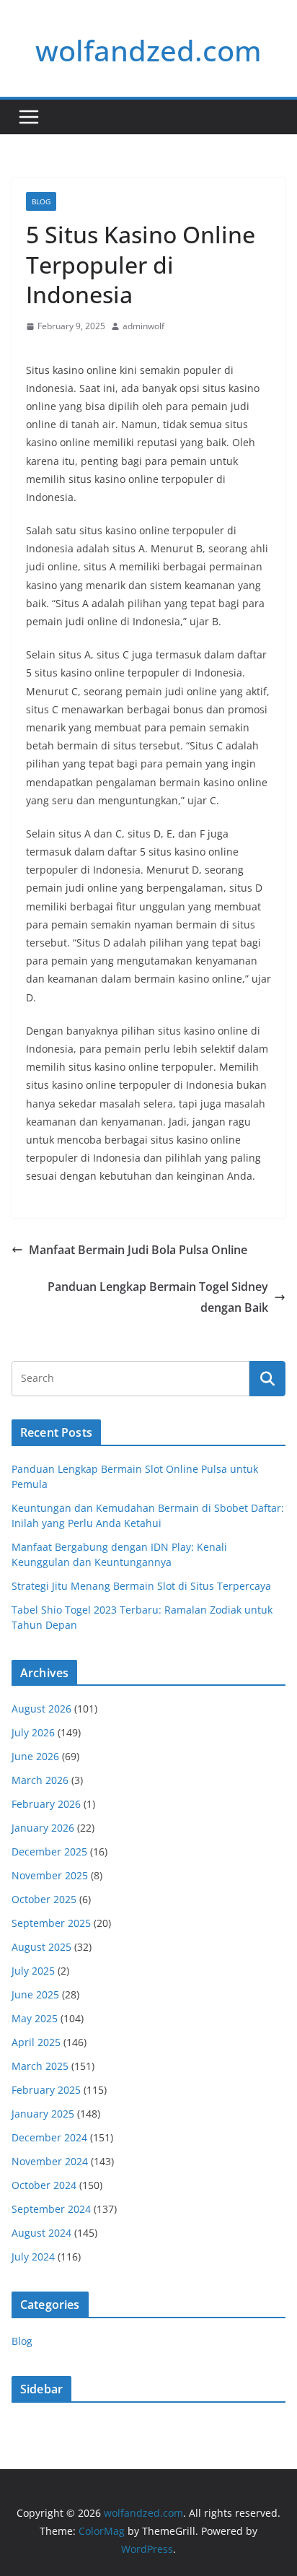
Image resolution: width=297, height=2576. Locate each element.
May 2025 (35, 2018)
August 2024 (41, 2233)
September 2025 (51, 1923)
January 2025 (43, 2114)
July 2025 (33, 1971)
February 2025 (46, 2090)
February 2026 (46, 1804)
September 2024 (51, 2209)
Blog (41, 201)
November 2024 (50, 2161)
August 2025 (41, 1947)
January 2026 (43, 1828)
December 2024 (49, 2137)
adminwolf (143, 326)
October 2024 (44, 2185)
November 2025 (50, 1875)
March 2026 (40, 1780)
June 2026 (35, 1756)
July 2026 (33, 1732)
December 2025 (49, 1851)
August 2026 (41, 1709)
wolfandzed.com (148, 50)
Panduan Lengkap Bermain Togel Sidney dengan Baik (158, 1297)
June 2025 (35, 1994)
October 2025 (44, 1899)
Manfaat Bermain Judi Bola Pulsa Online (138, 1250)
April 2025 (36, 2042)
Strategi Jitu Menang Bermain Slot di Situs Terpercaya (141, 1586)
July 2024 (33, 2257)
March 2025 (40, 2066)
